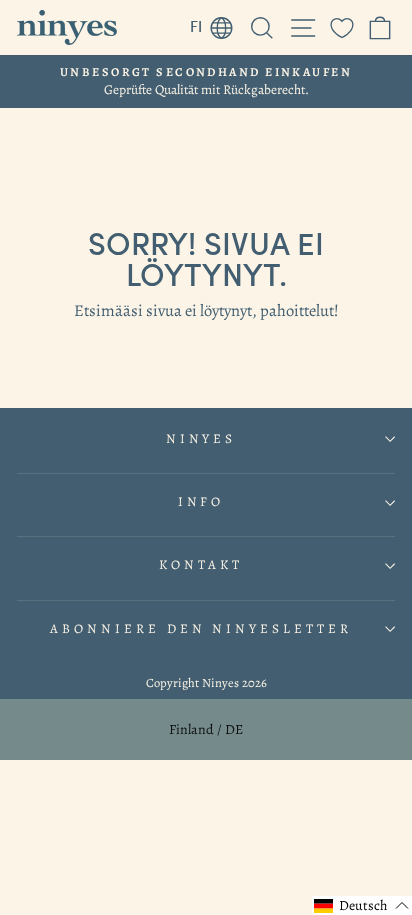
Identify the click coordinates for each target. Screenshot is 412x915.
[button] (362, 905)
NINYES (201, 439)
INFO (201, 502)
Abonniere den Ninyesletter (201, 629)
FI (217, 23)
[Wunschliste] (342, 27)
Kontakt (201, 565)
